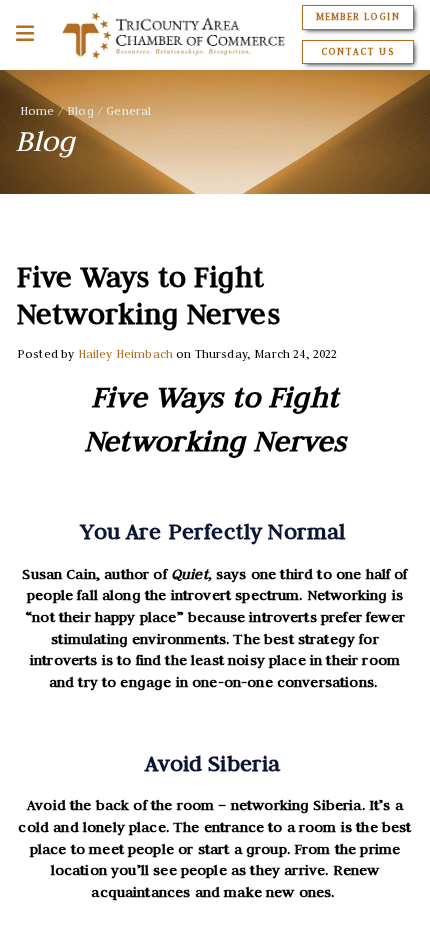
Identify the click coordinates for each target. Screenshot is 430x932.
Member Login (357, 17)
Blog (80, 110)
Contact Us (357, 52)
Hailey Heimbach (125, 353)
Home (37, 110)
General (128, 110)
